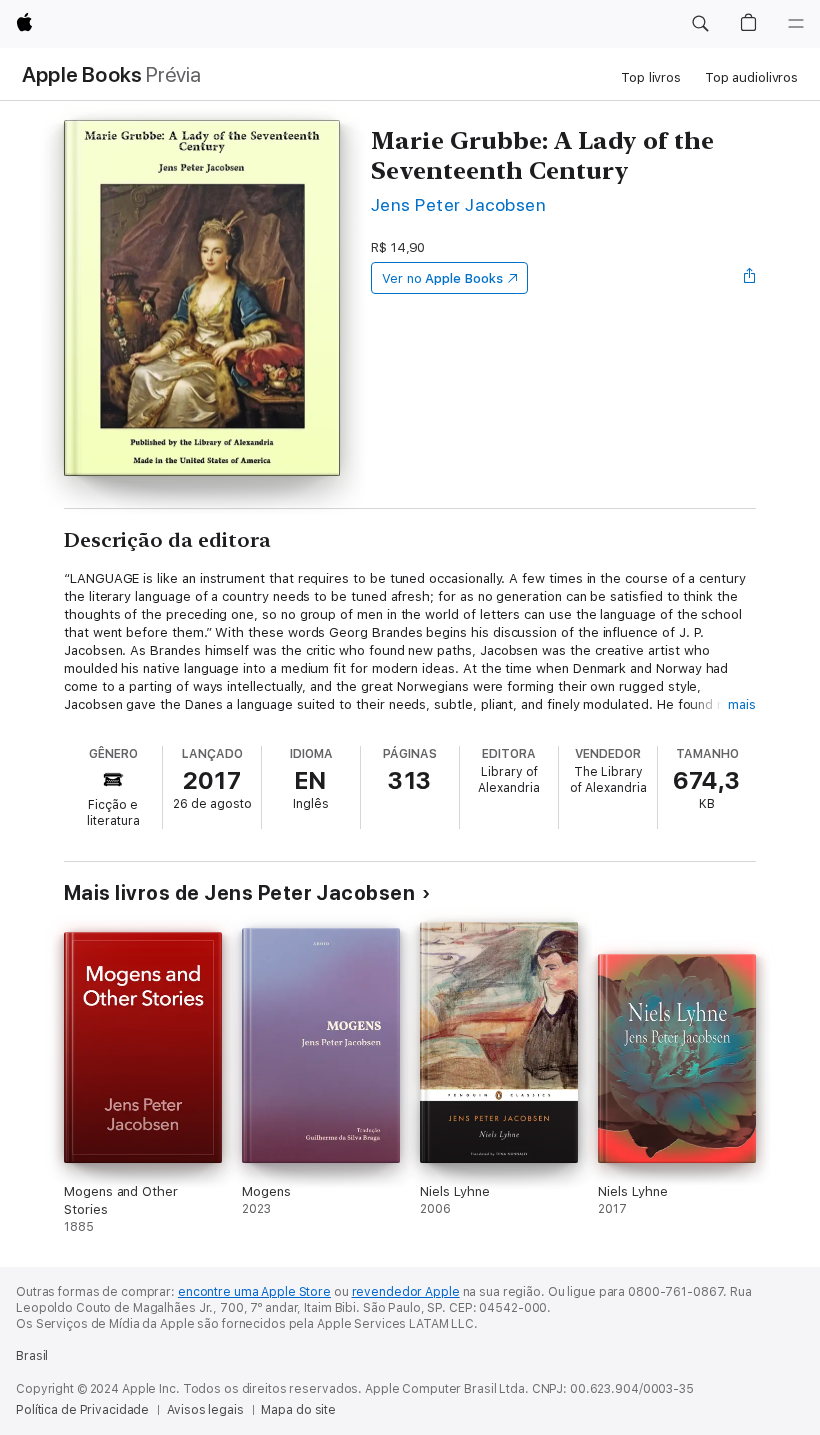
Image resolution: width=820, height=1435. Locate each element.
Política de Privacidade (82, 1410)
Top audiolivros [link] (751, 77)
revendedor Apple (406, 1292)
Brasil (32, 1356)
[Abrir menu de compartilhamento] (750, 278)
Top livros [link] (651, 77)
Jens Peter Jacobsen (458, 204)
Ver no (442, 278)
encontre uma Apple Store (254, 1292)
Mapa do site (298, 1410)
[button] (700, 24)
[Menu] (796, 24)
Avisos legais (205, 1410)
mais (742, 704)
